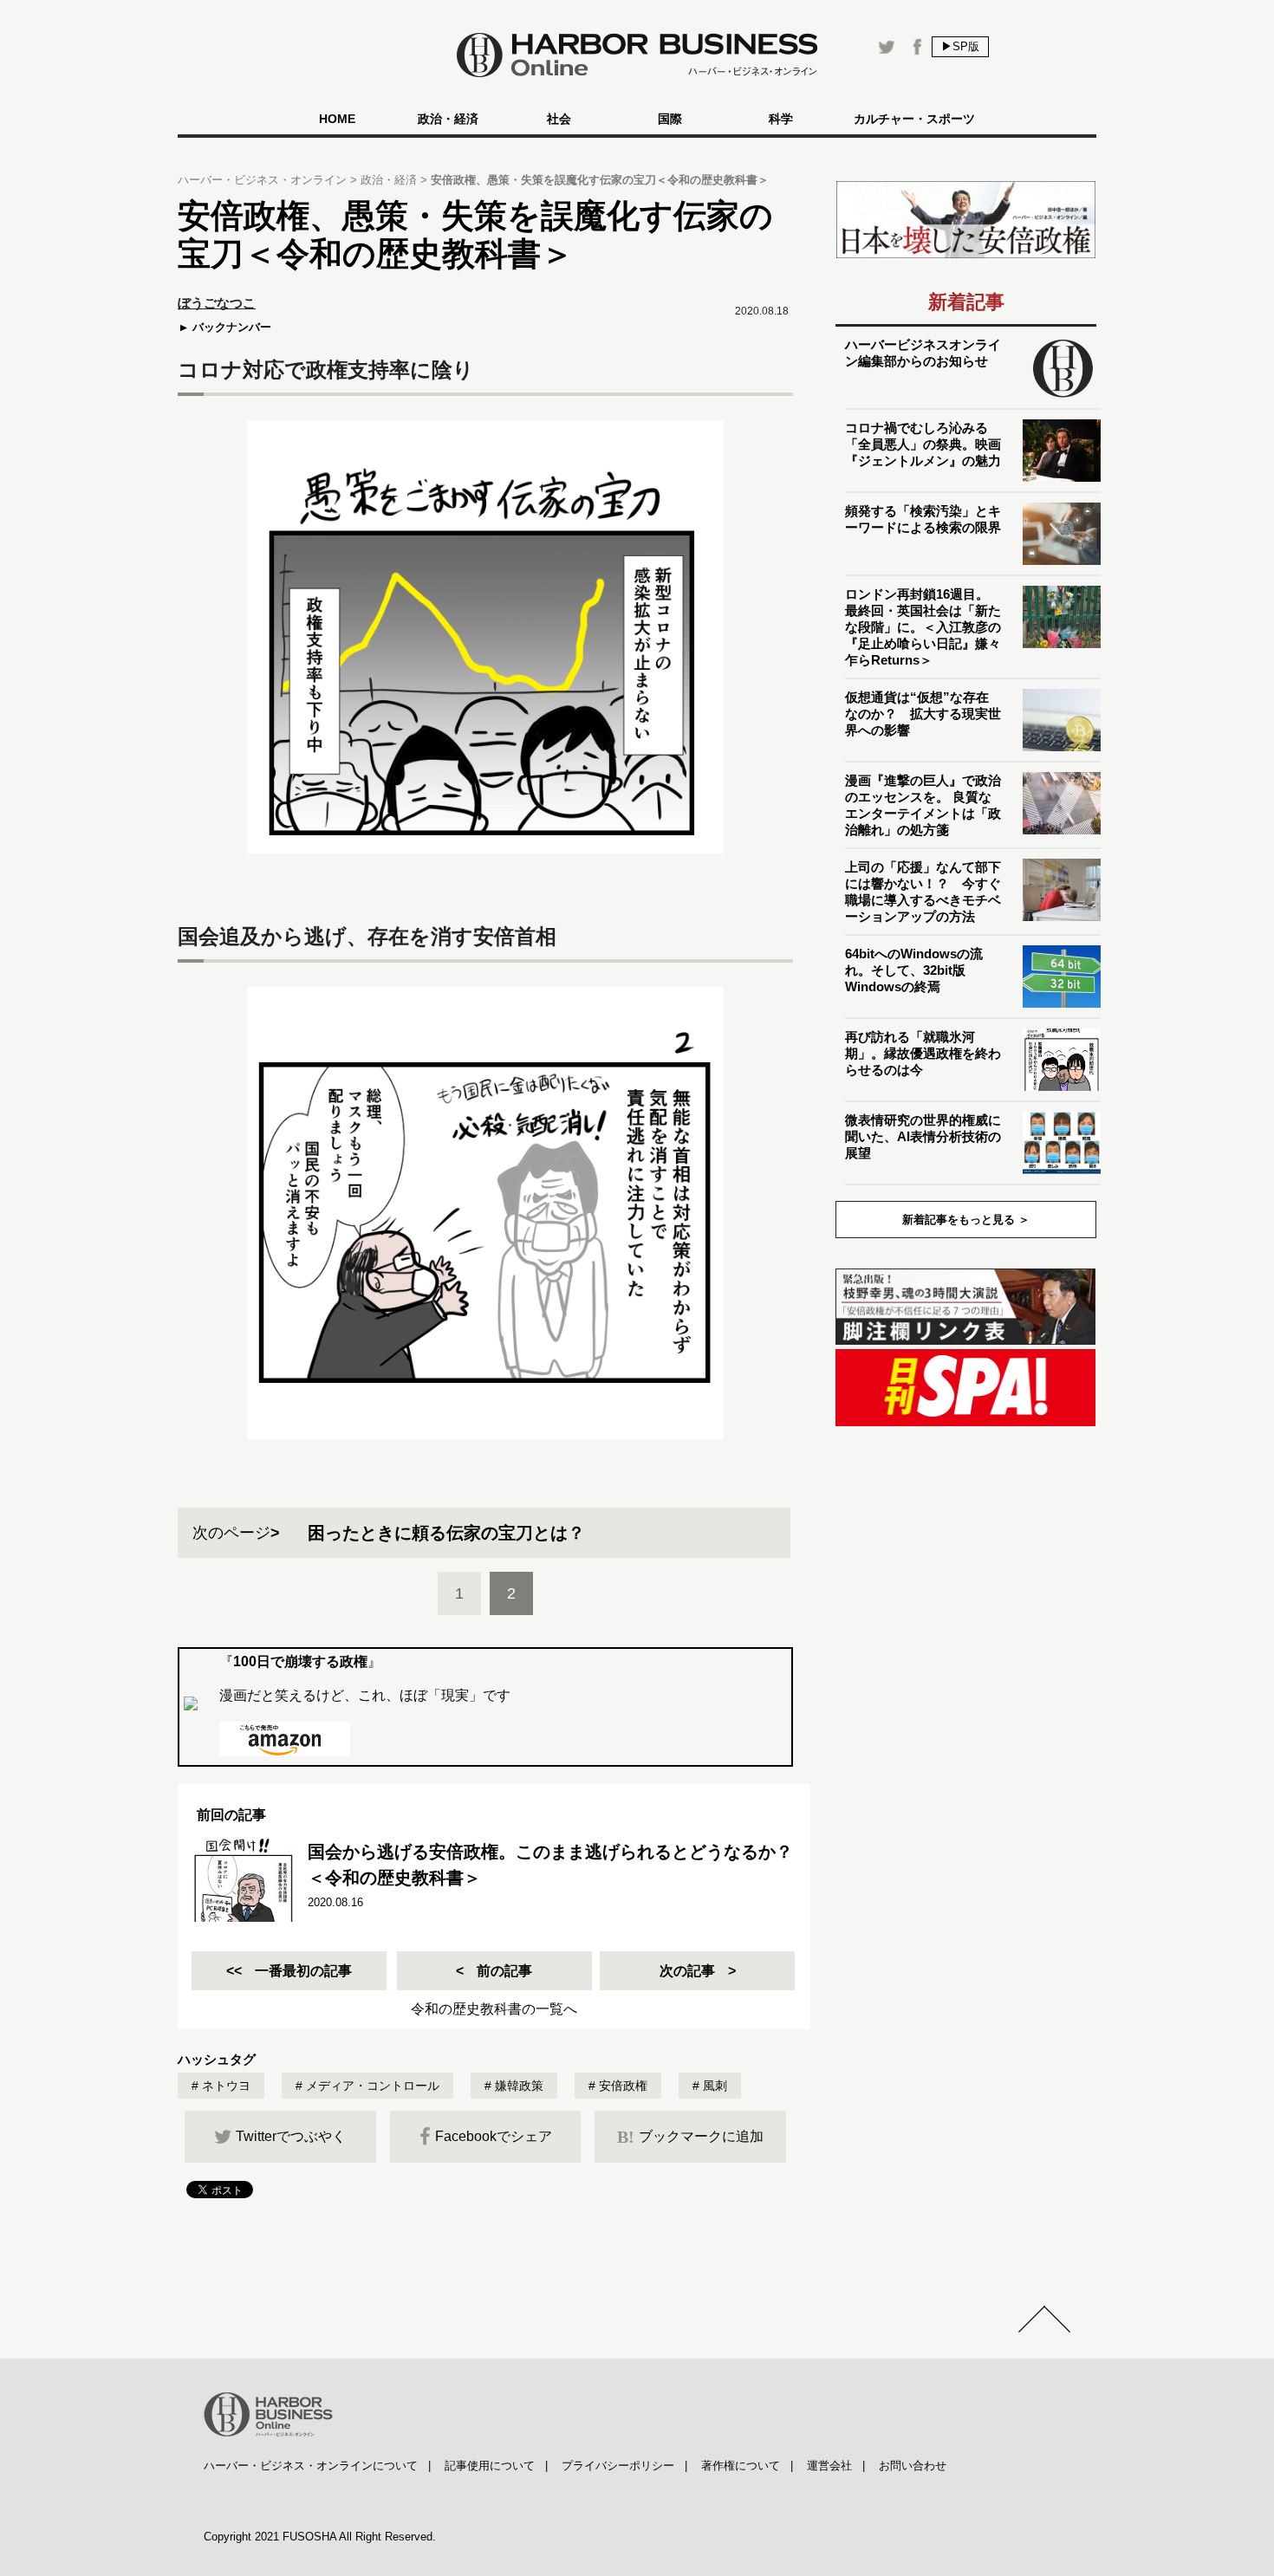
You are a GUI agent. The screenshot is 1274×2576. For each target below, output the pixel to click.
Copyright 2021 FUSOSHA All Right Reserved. (320, 2537)
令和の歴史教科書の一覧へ (494, 2009)
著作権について (741, 2466)
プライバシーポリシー (618, 2466)
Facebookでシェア (494, 2136)
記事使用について (490, 2466)
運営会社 (829, 2466)
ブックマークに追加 (690, 2137)
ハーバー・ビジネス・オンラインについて (311, 2466)
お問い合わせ (913, 2466)
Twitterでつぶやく (291, 2136)
